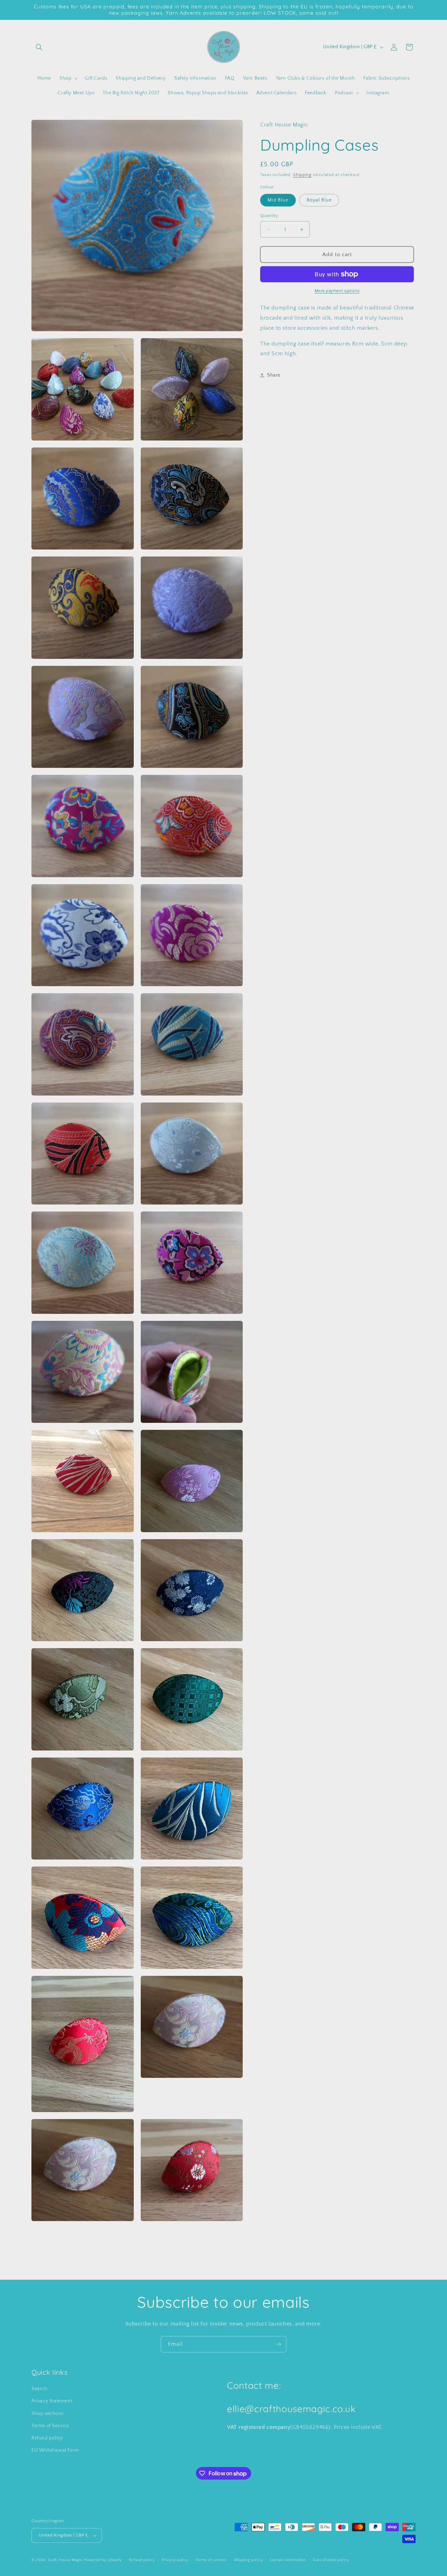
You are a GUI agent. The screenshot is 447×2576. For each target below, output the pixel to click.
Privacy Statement (52, 2401)
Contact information (288, 2560)
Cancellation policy (331, 2560)
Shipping (302, 175)
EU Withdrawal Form (55, 2450)
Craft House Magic (65, 2560)
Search (39, 2389)
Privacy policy (175, 2560)
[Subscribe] (278, 2344)
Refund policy (47, 2438)
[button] (39, 47)
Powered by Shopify (103, 2560)
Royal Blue (319, 200)
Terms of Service (50, 2426)
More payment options (337, 291)
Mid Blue (278, 200)
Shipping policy (248, 2560)
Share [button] (274, 375)
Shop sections (47, 2414)
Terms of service (211, 2560)
